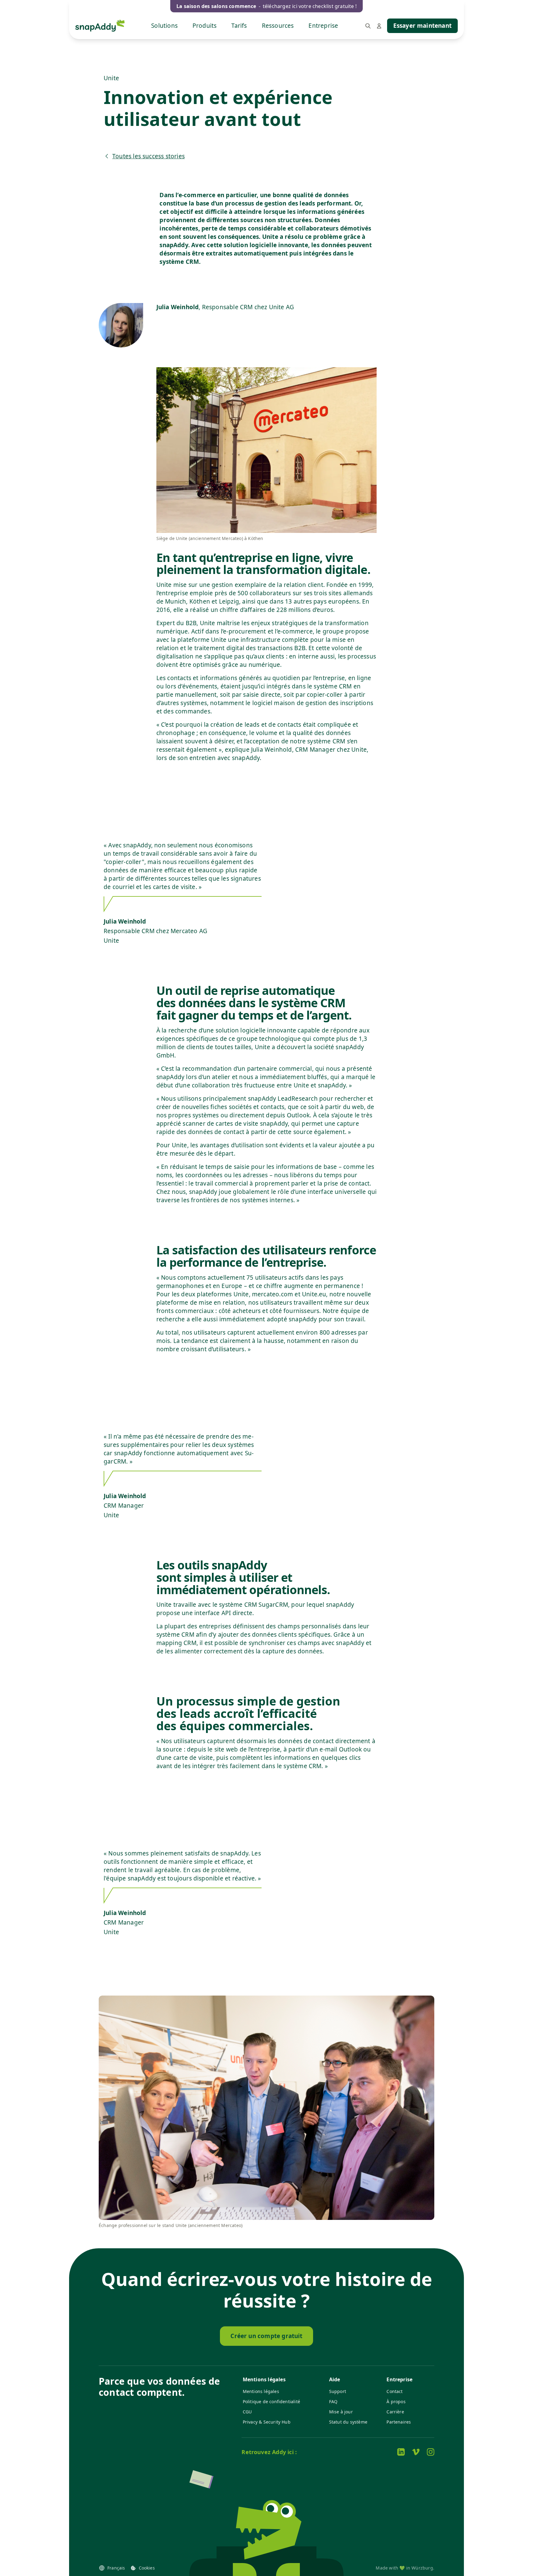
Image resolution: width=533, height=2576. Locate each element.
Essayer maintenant (422, 26)
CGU (247, 2412)
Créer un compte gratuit (266, 2336)
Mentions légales (261, 2391)
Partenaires (399, 2422)
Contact (395, 2391)
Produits (205, 26)
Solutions (164, 26)
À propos (396, 2401)
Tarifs (239, 26)
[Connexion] (379, 26)
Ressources (278, 26)
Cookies (147, 2568)
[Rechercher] (368, 26)
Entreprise (323, 26)
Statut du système (348, 2422)
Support (338, 2391)
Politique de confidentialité (271, 2401)
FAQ (333, 2401)
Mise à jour (341, 2412)
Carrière (395, 2412)
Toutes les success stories (149, 156)
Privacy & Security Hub (267, 2422)
